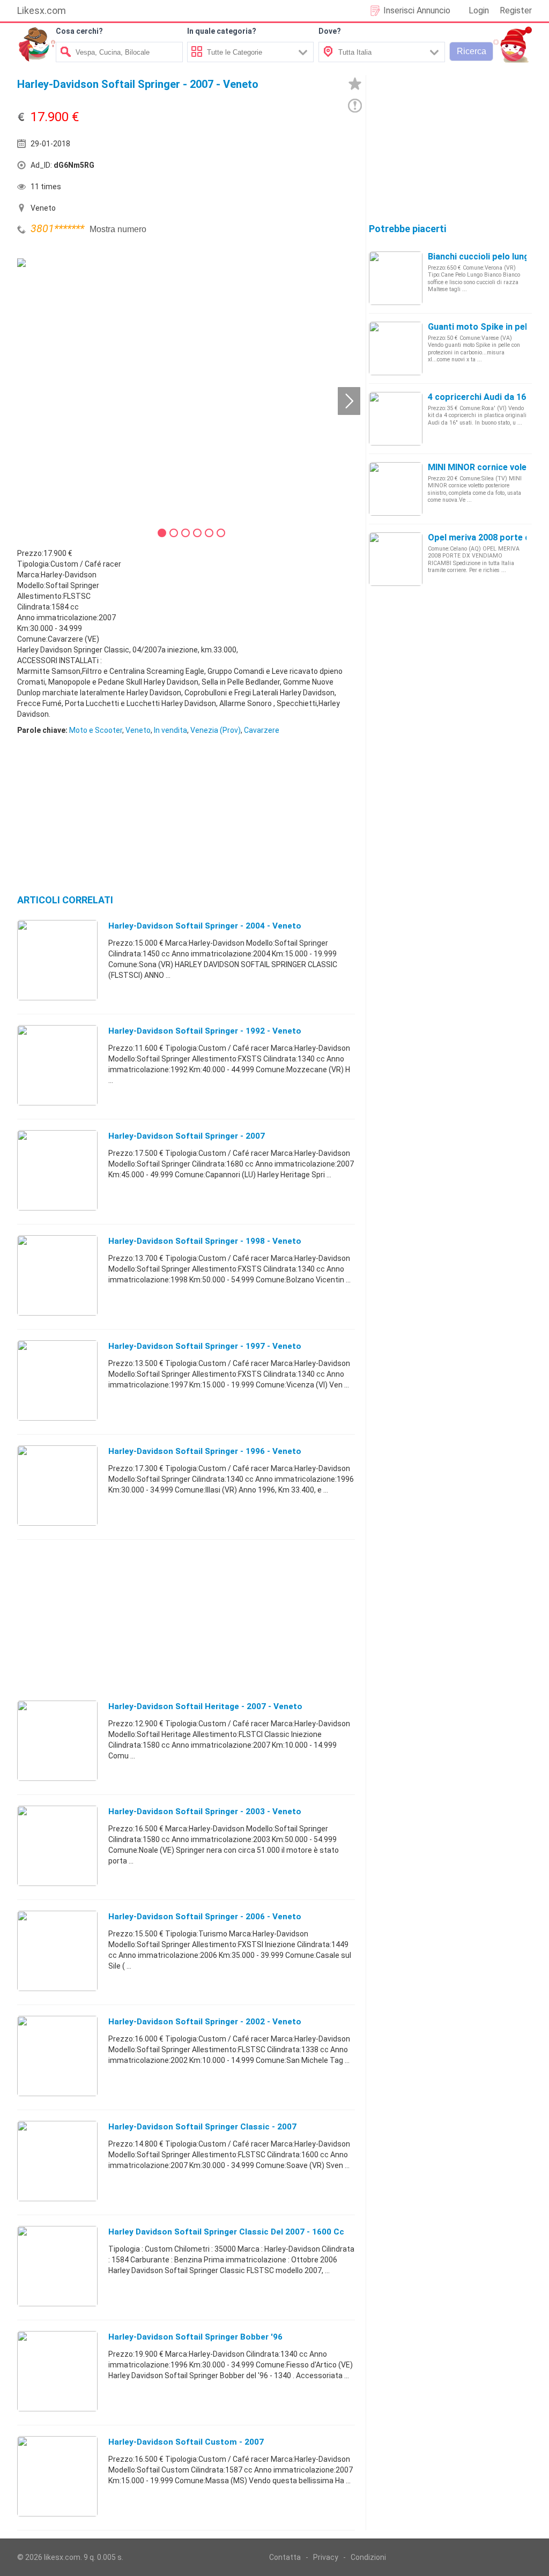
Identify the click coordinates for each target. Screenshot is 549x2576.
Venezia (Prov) (216, 730)
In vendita (170, 730)
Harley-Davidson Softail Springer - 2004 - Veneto (205, 926)
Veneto (138, 730)
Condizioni (368, 2557)
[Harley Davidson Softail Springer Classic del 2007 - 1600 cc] (57, 2266)
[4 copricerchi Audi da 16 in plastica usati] (396, 418)
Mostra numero (118, 229)
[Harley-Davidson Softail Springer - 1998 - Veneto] (57, 1275)
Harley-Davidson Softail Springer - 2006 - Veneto (205, 1917)
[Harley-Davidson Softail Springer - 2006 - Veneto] (57, 1950)
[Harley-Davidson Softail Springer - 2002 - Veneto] (57, 2055)
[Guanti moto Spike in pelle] (396, 348)
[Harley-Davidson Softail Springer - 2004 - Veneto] (57, 960)
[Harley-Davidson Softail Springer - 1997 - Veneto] (57, 1380)
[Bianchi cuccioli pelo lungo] (396, 278)
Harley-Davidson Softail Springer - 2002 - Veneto (205, 2022)
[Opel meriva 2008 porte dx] (396, 559)
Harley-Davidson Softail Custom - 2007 (186, 2442)
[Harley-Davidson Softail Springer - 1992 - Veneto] (57, 1065)
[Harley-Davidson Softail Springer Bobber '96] (57, 2371)
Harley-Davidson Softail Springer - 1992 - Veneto (205, 1031)
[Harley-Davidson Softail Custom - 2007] (57, 2476)
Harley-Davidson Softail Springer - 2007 (187, 1136)
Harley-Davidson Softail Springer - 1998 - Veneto (205, 1241)
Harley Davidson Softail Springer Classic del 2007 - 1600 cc (226, 2232)
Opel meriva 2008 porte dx (481, 537)
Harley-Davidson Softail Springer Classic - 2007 (202, 2127)
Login (479, 10)
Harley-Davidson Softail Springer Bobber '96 (195, 2337)
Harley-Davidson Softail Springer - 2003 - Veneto (205, 1812)
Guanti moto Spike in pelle (481, 327)
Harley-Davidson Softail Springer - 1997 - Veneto (205, 1346)
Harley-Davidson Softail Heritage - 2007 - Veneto (205, 1706)
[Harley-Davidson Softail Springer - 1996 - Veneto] (57, 1485)
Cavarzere (262, 730)
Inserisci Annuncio (417, 10)
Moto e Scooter (96, 730)
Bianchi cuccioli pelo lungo (481, 257)
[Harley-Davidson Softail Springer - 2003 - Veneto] (57, 1845)
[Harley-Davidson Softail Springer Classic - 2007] (57, 2161)
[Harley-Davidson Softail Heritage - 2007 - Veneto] (57, 1740)
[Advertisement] (258, 168)
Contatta (285, 2557)
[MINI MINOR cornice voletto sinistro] (396, 488)
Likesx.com (42, 10)
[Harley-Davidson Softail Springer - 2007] (57, 1170)
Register (516, 10)
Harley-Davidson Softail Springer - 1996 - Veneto (205, 1451)
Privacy (326, 2557)
